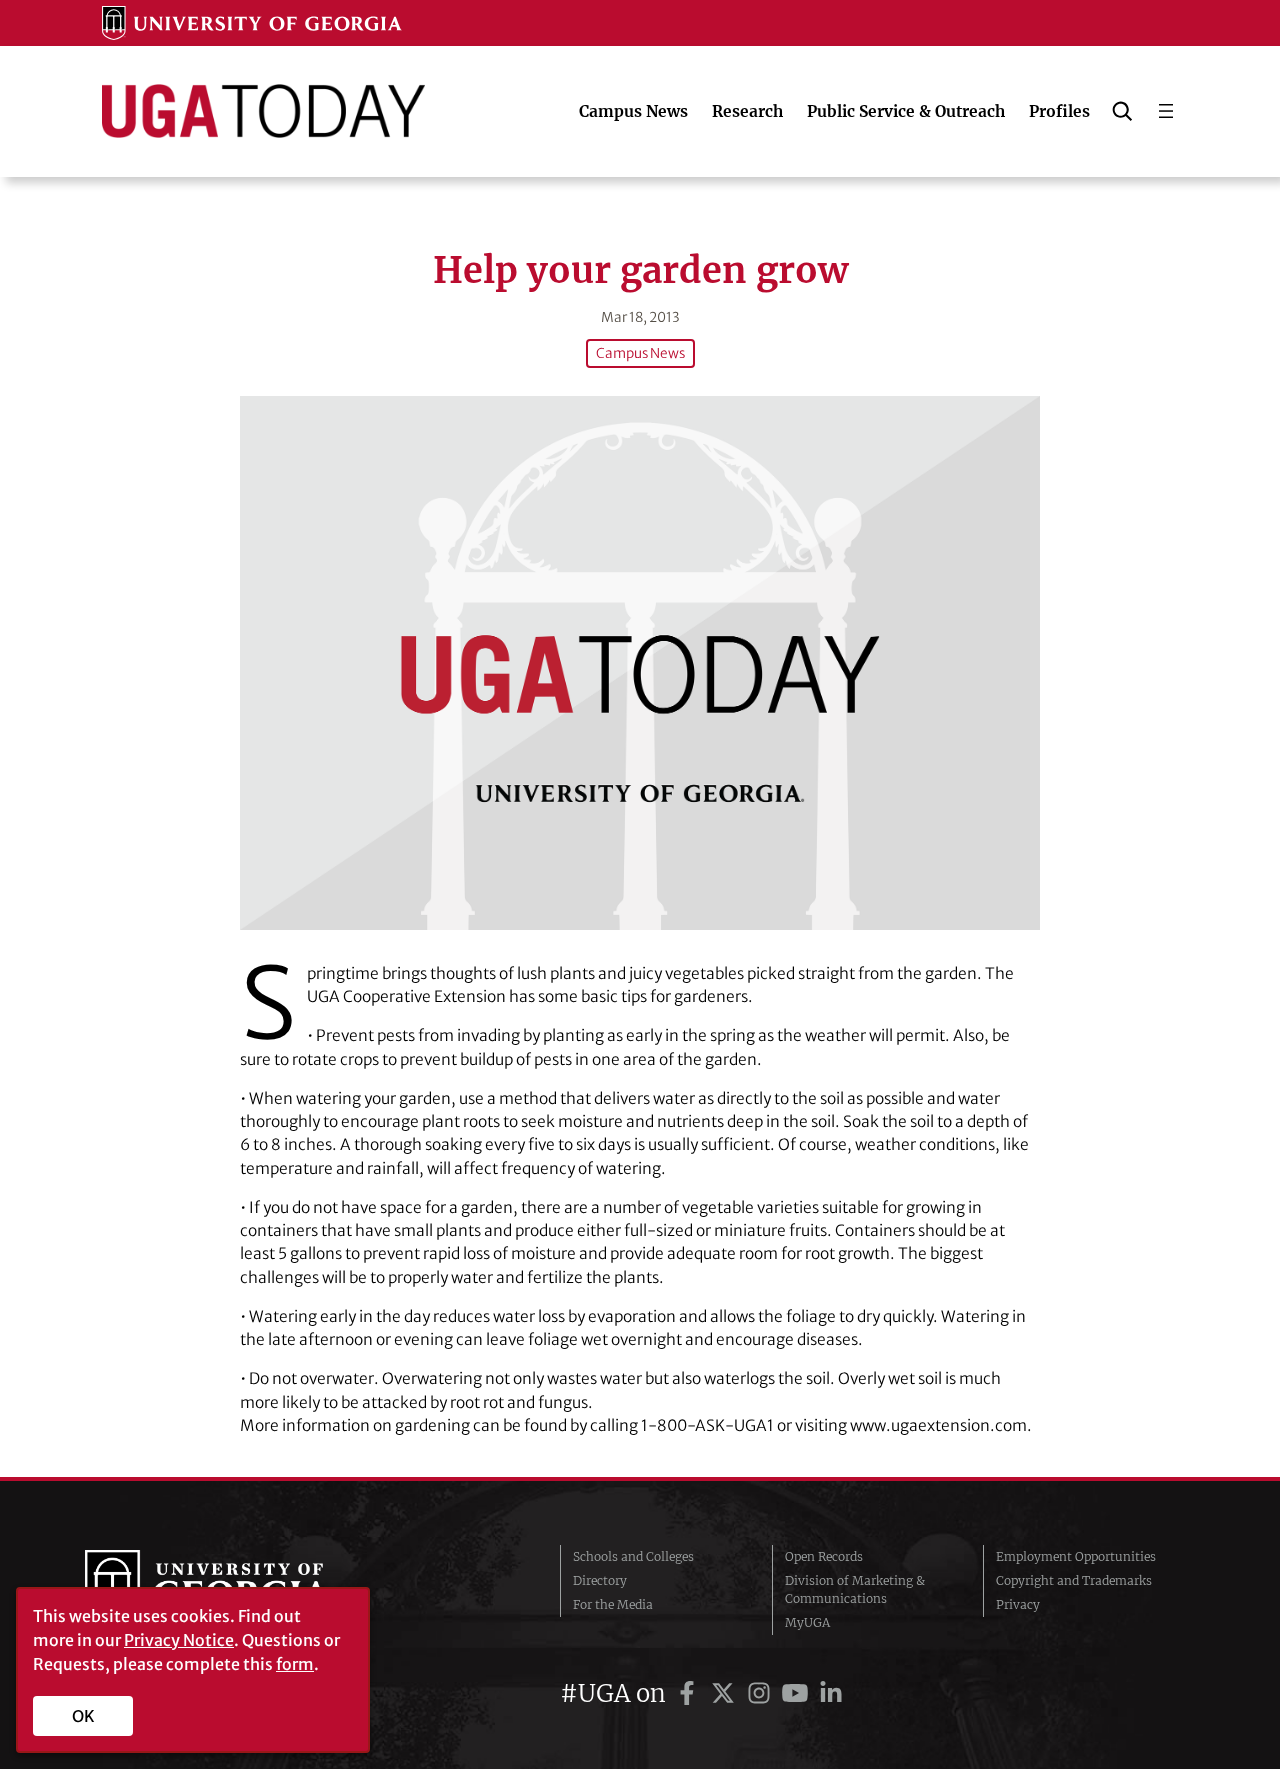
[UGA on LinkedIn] (831, 1693)
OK (83, 1716)
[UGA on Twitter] (726, 1693)
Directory (600, 1580)
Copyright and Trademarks (1074, 1580)
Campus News (640, 353)
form (295, 1664)
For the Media (613, 1604)
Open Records (824, 1556)
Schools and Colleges (633, 1556)
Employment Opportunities (1076, 1556)
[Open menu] (1166, 111)
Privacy (1018, 1604)
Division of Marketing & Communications (855, 1589)
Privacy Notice (179, 1640)
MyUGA (807, 1622)
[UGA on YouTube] (798, 1693)
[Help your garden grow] (640, 662)
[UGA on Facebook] (690, 1693)
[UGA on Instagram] (762, 1693)
